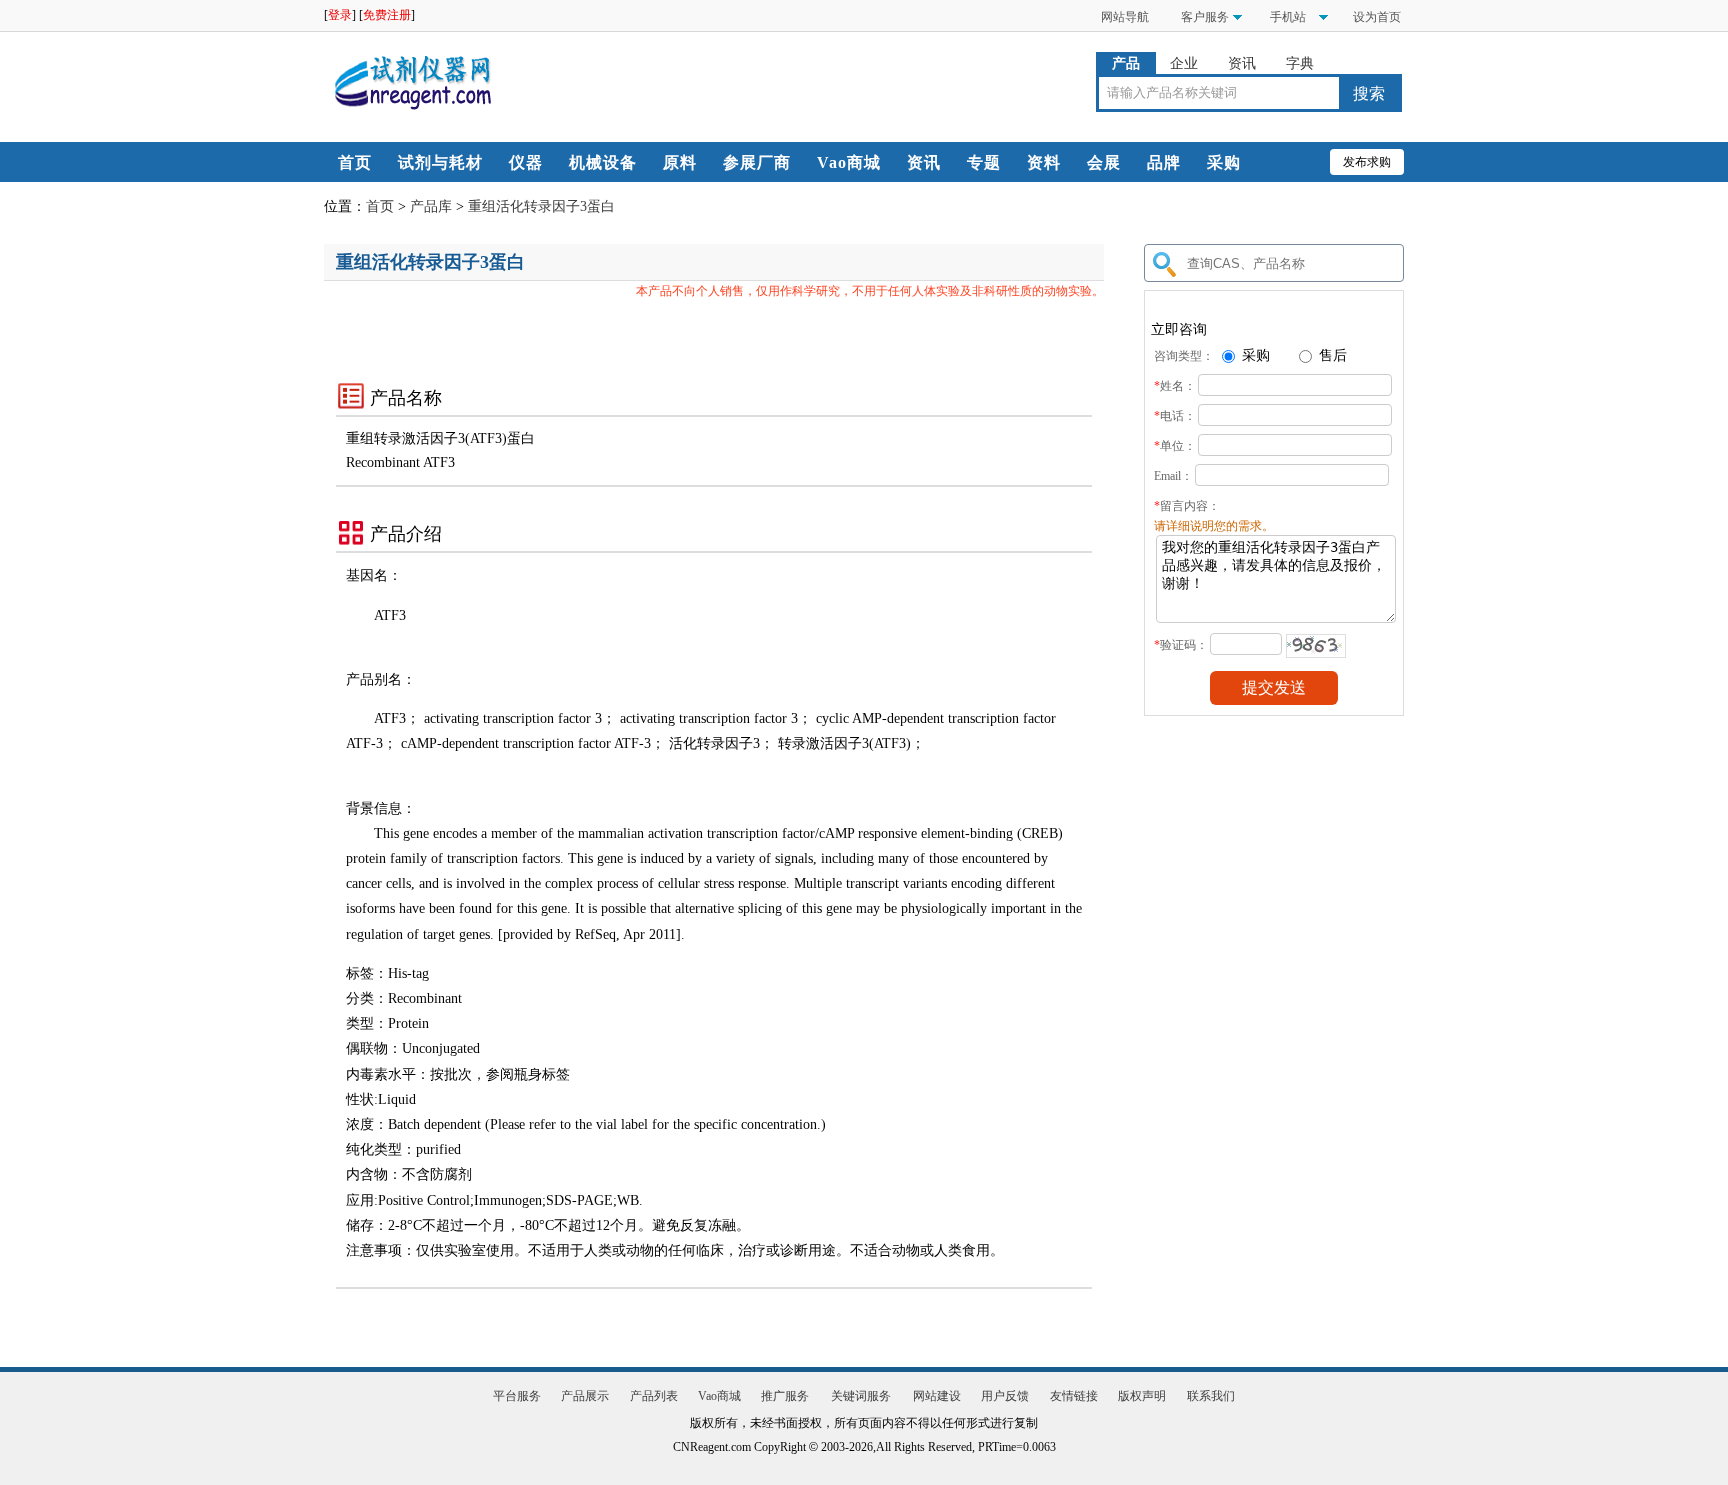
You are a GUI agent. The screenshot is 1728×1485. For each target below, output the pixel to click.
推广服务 (785, 1396)
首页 (355, 162)
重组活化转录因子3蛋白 (541, 206)
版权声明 (1142, 1396)
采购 (1224, 162)
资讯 (1242, 63)
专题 (984, 162)
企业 (1184, 63)
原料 (680, 162)
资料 (1044, 162)
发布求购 (1367, 162)
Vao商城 (849, 162)
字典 (1300, 63)
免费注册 (387, 15)
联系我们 (1211, 1396)
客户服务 (1205, 17)
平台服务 (517, 1396)
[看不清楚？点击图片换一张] (1316, 646)
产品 (1126, 63)
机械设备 (603, 162)
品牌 (1164, 162)
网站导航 (1125, 17)
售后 (1331, 355)
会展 (1104, 162)
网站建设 (937, 1396)
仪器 (526, 162)
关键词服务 (861, 1396)
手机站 (1286, 17)
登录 (340, 15)
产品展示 (585, 1396)
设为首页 (1377, 17)
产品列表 (654, 1396)
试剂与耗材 (440, 162)
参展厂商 (757, 162)
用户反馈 (1005, 1396)
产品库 (431, 206)
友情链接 (1074, 1396)
